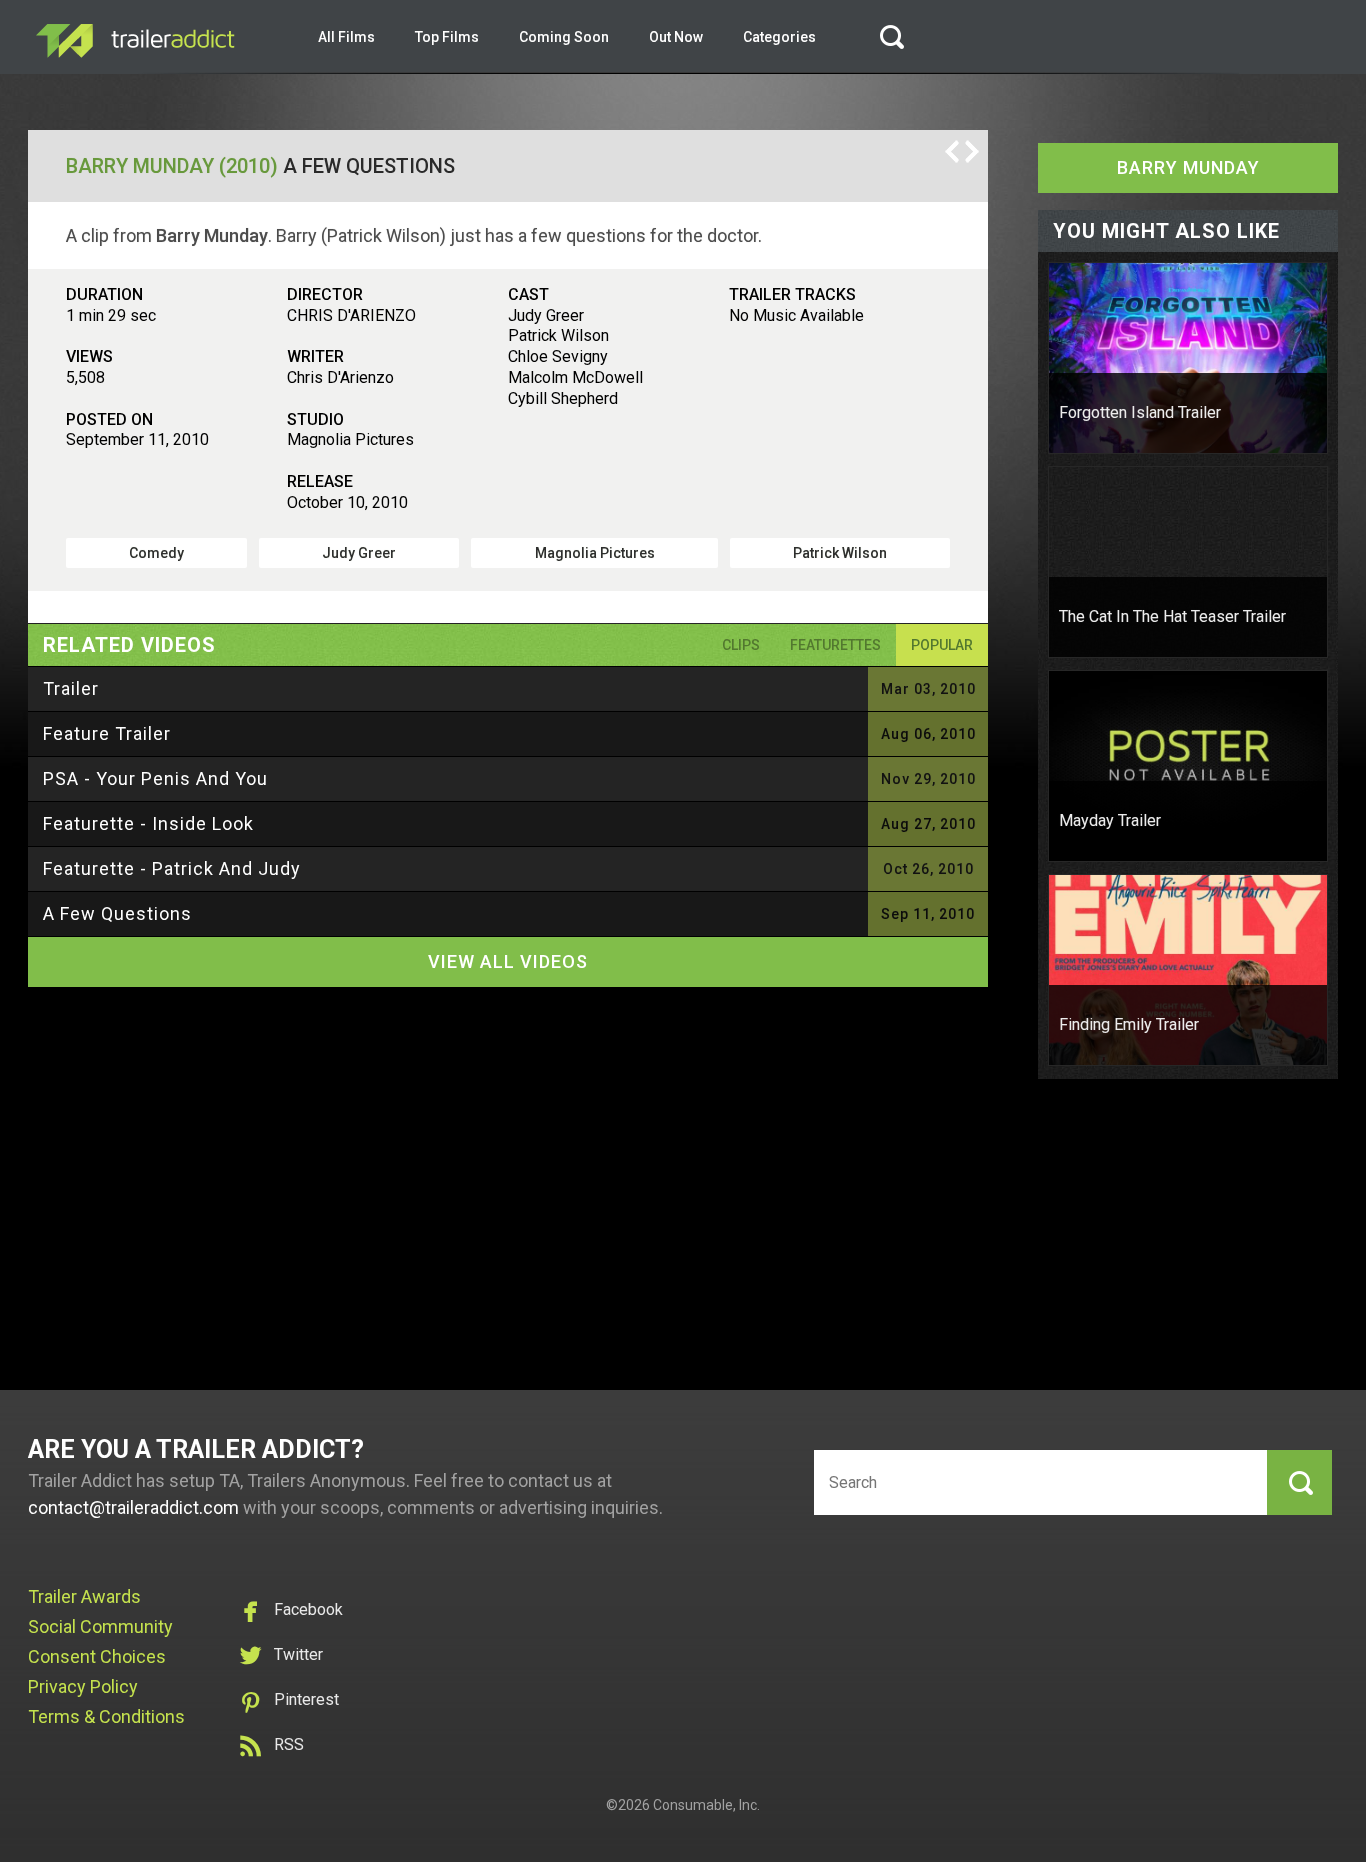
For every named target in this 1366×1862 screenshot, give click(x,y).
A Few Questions (117, 913)
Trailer (71, 688)
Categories (779, 37)
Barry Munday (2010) (172, 166)
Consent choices (97, 1656)
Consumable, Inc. (706, 1805)
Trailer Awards (84, 1596)
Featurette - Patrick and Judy (172, 868)
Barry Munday (1188, 167)
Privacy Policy (83, 1686)
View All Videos (508, 961)
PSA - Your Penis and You (155, 778)
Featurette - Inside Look (148, 823)
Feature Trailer (107, 733)
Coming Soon (564, 37)
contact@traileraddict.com (133, 1507)
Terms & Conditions (106, 1716)
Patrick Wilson (840, 553)
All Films (346, 37)
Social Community (100, 1626)
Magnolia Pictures (595, 553)
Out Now (676, 37)
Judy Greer (359, 553)
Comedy (156, 553)
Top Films (447, 37)
